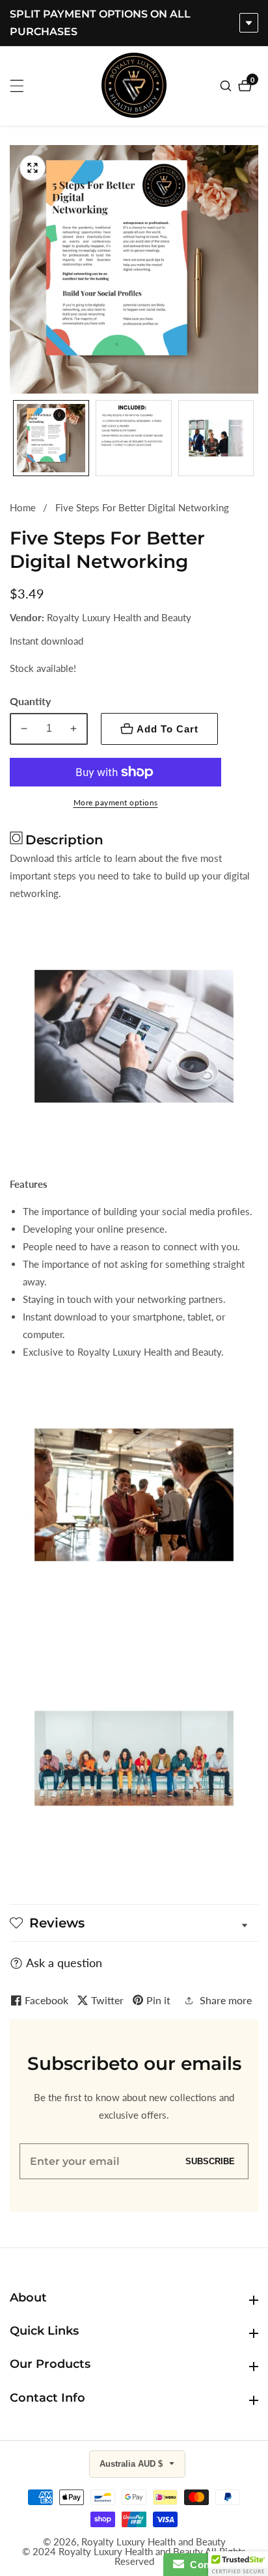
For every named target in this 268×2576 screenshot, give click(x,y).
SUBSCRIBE (210, 2161)
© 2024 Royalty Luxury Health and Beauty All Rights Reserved (134, 2556)
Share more (226, 2000)
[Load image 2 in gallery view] (134, 438)
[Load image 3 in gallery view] (216, 438)
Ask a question (64, 1963)
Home (23, 507)
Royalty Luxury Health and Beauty (154, 2542)
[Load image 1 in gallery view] (51, 438)
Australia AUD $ (132, 2464)
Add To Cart (167, 729)
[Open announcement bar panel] (249, 23)
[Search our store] (227, 86)
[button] (238, 2564)
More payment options (116, 802)
